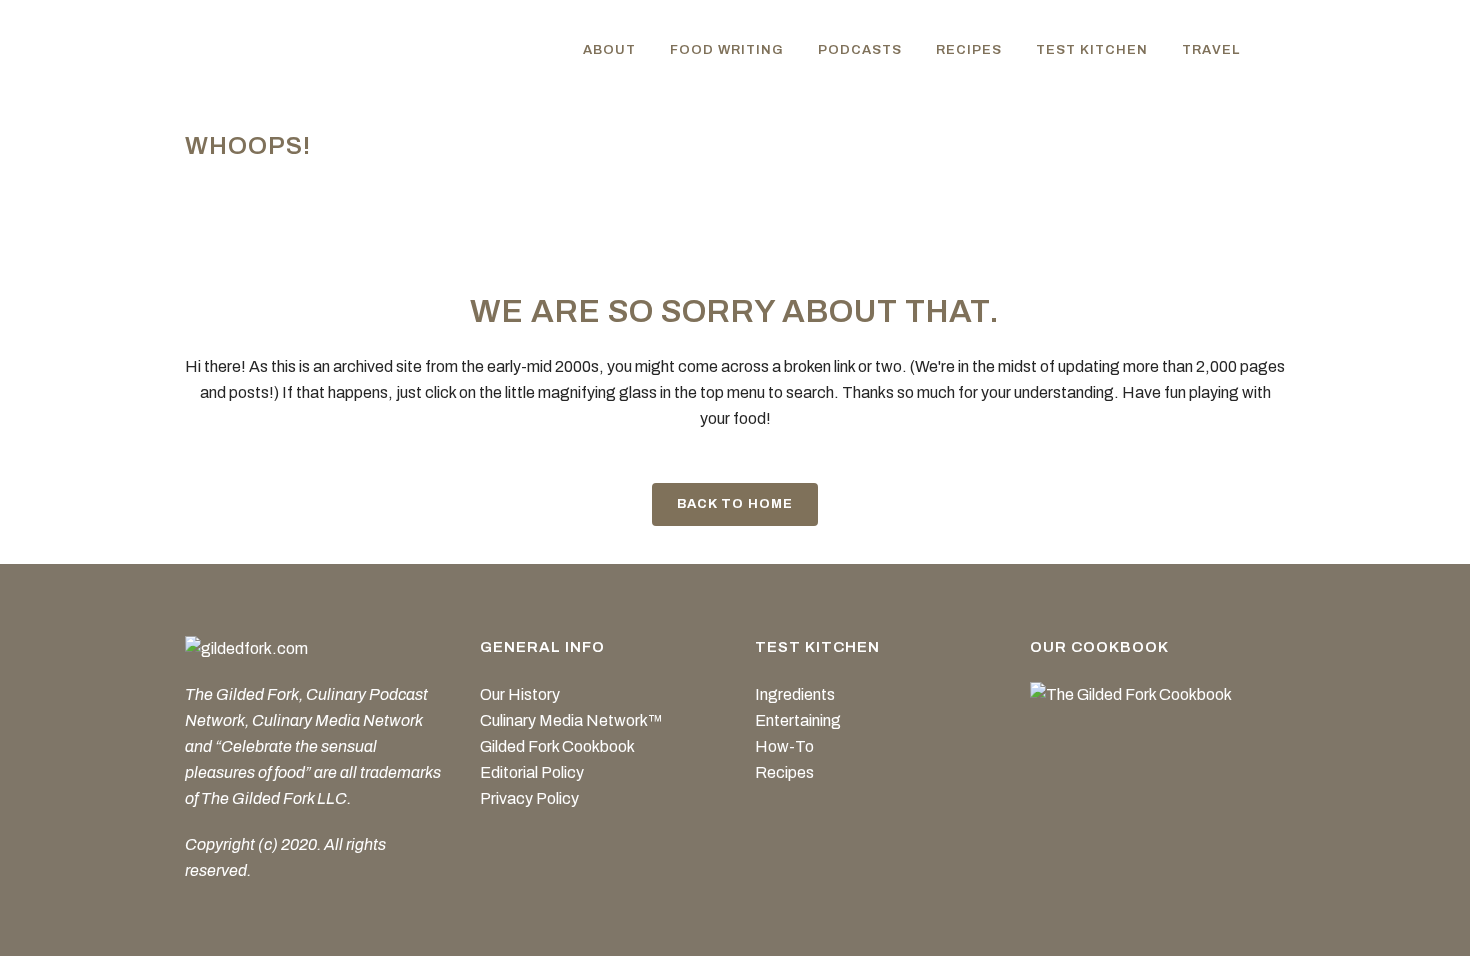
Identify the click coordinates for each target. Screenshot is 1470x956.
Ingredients (795, 694)
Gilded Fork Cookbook (557, 746)
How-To (784, 746)
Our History (520, 694)
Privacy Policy (529, 798)
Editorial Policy (532, 772)
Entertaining (798, 720)
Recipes (784, 772)
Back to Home (735, 504)
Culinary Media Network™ (571, 720)
